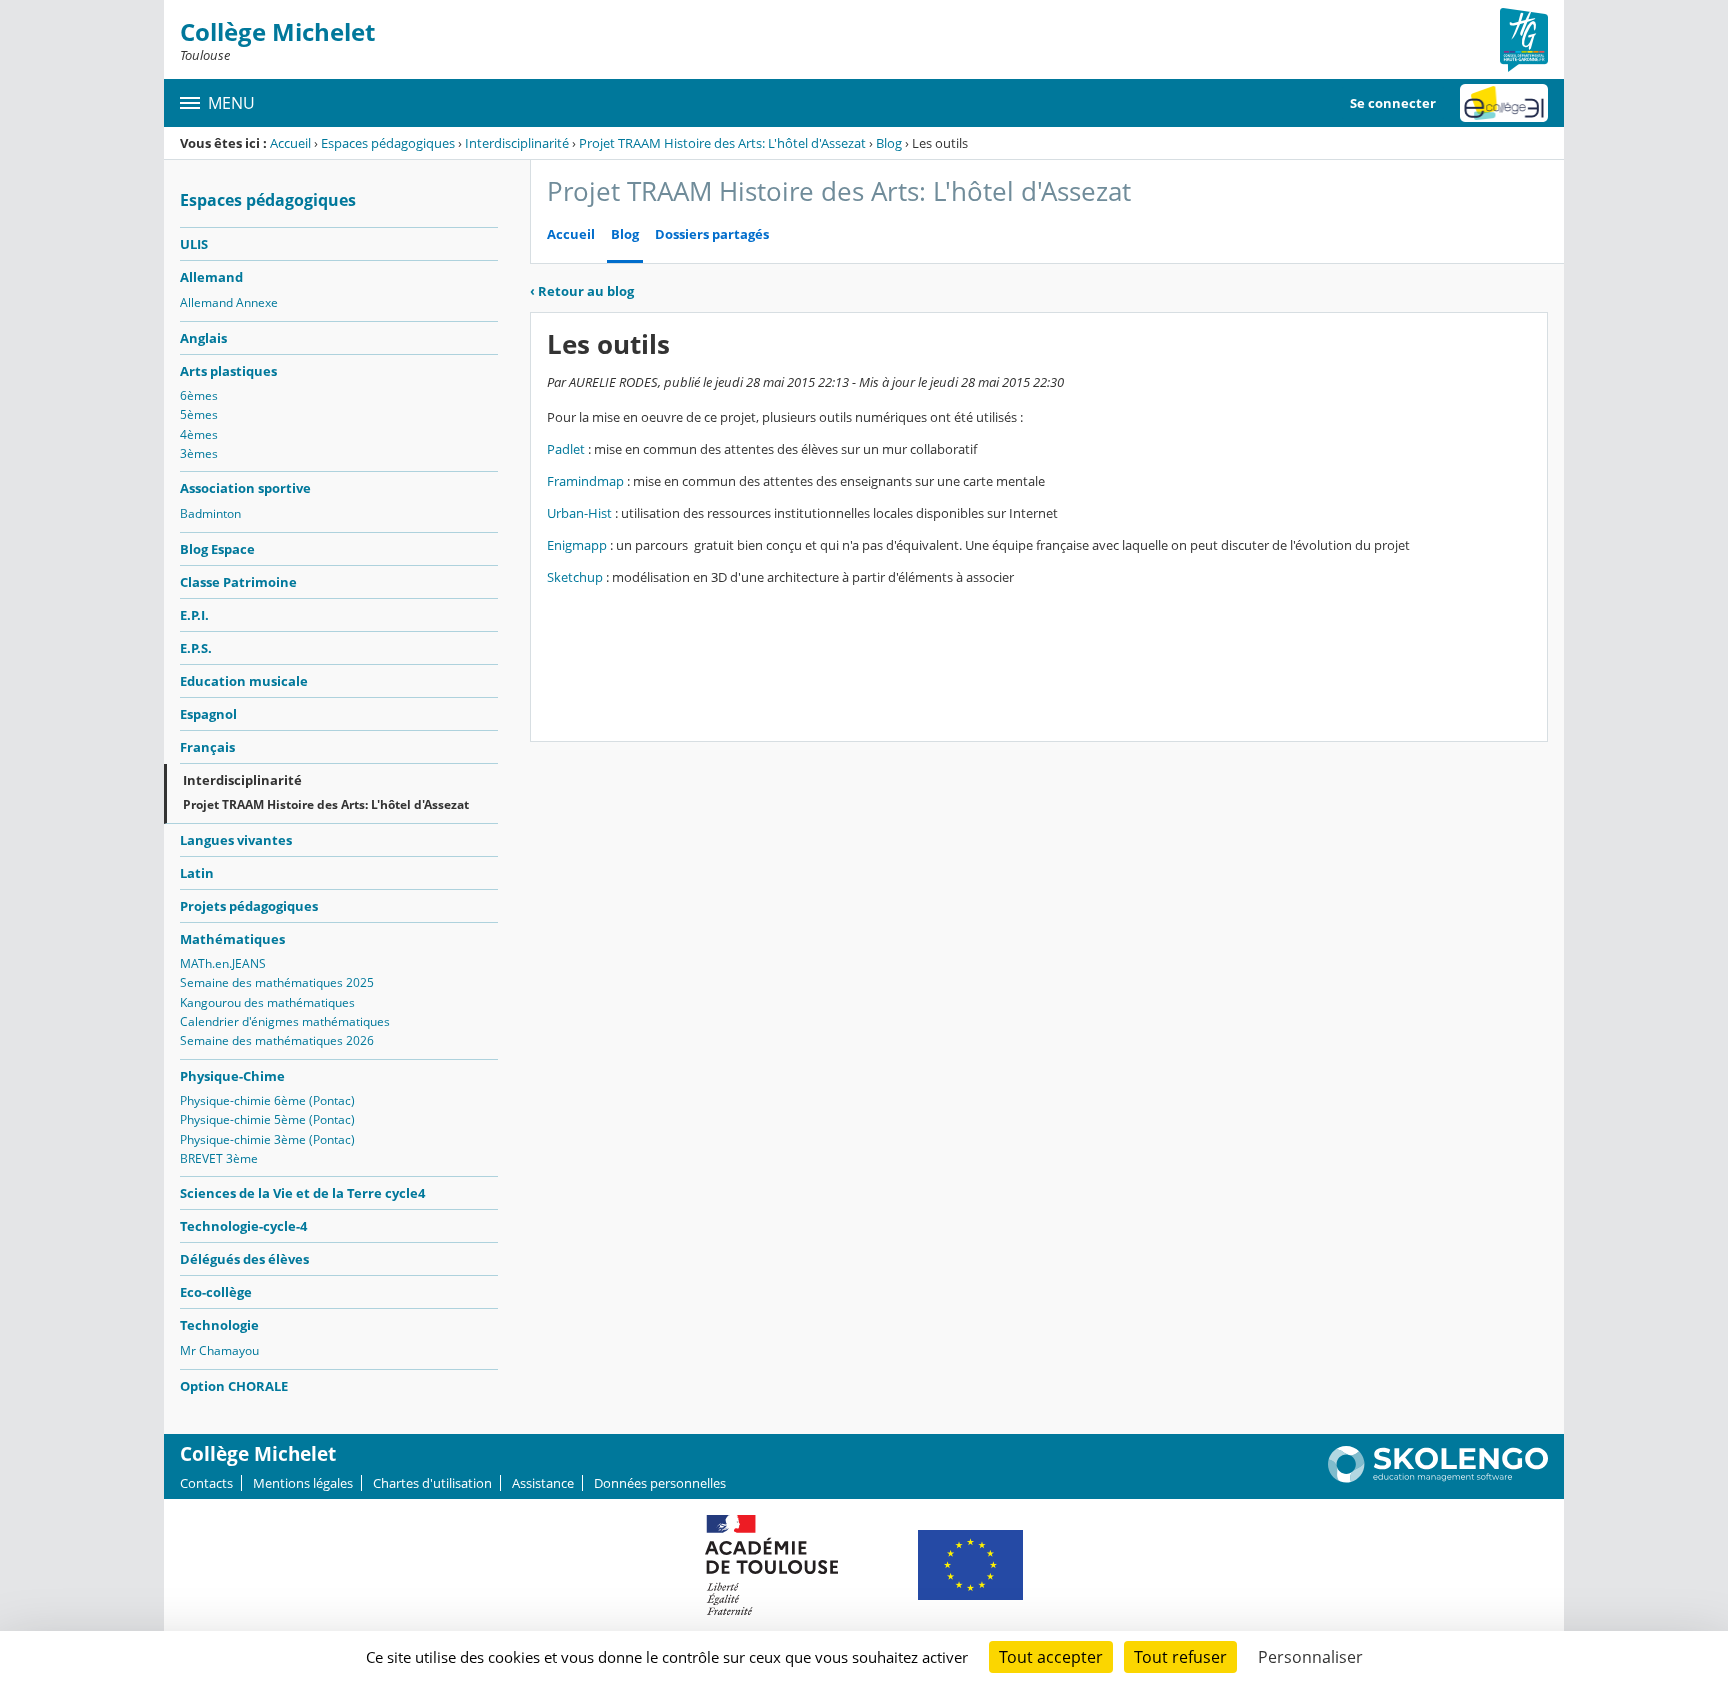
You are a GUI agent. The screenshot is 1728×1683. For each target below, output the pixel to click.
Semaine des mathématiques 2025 (277, 982)
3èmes (199, 453)
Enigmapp (578, 545)
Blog (889, 143)
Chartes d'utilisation (432, 1483)
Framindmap (587, 481)
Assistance (543, 1483)
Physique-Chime (232, 1076)
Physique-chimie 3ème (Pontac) (267, 1139)
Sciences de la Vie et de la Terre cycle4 (302, 1193)
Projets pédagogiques (249, 906)
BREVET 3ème (219, 1158)
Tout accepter (1051, 1657)
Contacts (206, 1483)
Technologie (219, 1325)
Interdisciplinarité (517, 143)
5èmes (199, 414)
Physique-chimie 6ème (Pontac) (267, 1100)
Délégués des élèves (244, 1259)
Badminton (210, 513)
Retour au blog (582, 291)
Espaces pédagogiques (388, 143)
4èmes (199, 434)
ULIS (194, 244)
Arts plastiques (228, 371)
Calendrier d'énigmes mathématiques (285, 1021)
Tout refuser (1180, 1657)
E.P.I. (194, 615)
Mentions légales (303, 1483)
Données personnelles (660, 1483)
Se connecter (1393, 103)
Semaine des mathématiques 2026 (277, 1040)
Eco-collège (216, 1292)
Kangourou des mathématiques (267, 1002)
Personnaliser (1310, 1657)
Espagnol (208, 714)
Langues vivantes (236, 840)
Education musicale (244, 681)
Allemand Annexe (229, 302)
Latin (197, 873)
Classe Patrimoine (238, 582)
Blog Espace (217, 549)
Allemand (211, 277)
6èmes (199, 395)
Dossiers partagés (712, 234)
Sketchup (576, 577)
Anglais (203, 338)
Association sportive (245, 488)
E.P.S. (196, 648)
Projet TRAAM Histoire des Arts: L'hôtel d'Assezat (722, 143)
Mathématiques (232, 939)
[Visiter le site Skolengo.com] (1438, 1478)
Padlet (567, 449)
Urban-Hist (581, 513)
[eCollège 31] (1504, 103)
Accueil (290, 143)
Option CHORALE (234, 1386)
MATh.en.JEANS (223, 963)
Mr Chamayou (219, 1350)
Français (207, 747)
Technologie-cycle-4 (243, 1226)
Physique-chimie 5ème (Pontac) (267, 1119)
